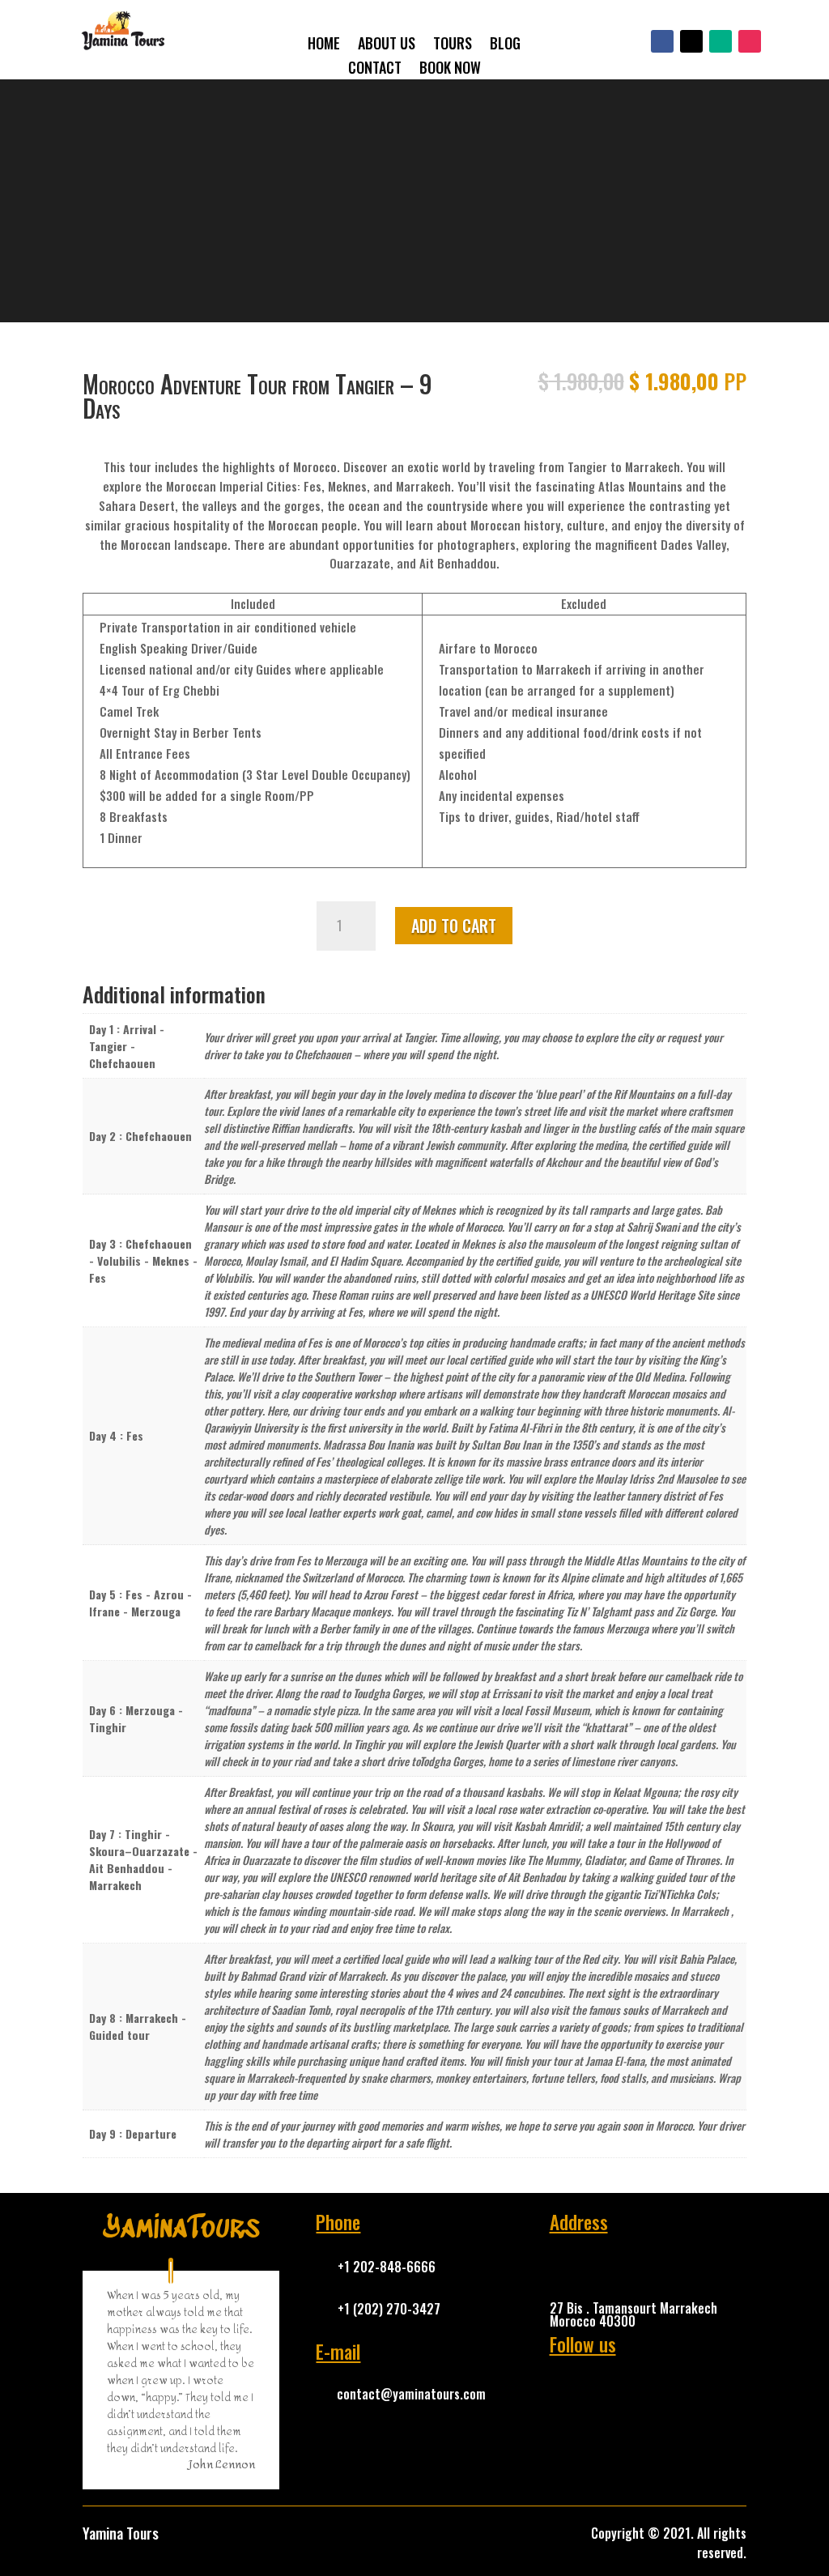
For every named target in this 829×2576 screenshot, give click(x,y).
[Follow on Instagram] (750, 41)
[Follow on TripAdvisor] (721, 41)
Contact (375, 70)
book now (450, 70)
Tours (453, 45)
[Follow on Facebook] (662, 41)
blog (505, 45)
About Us (387, 45)
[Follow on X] (691, 41)
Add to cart (454, 926)
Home (324, 45)
